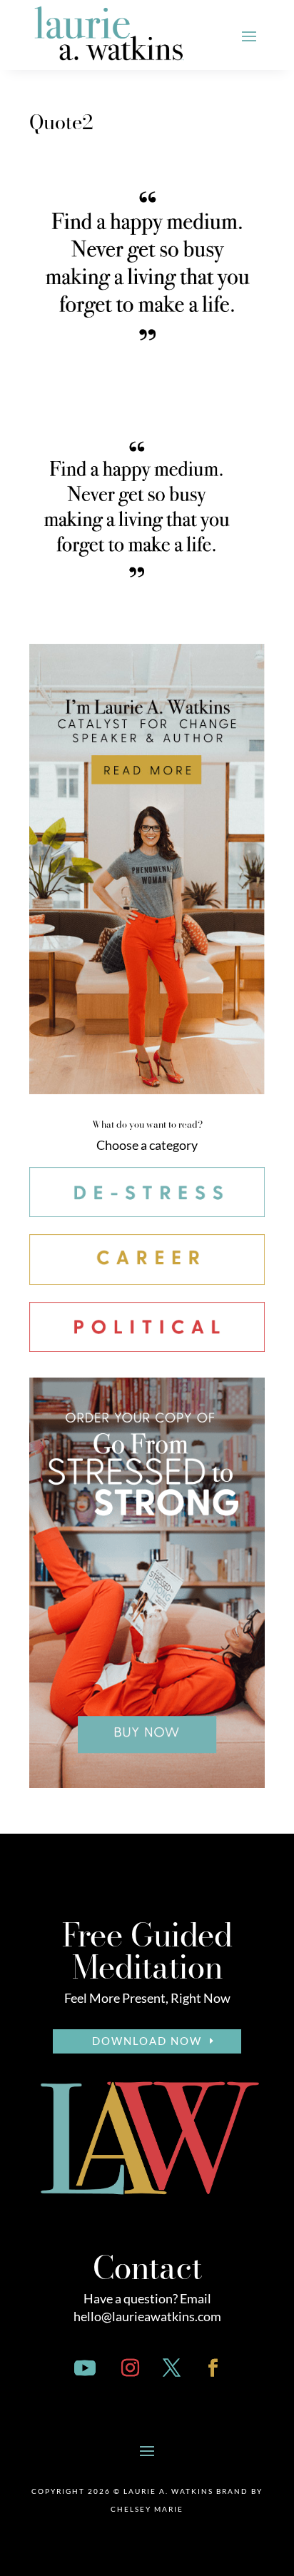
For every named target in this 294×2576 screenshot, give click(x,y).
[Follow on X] (171, 2368)
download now (147, 2041)
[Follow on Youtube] (85, 2368)
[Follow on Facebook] (213, 2368)
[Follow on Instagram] (130, 2368)
